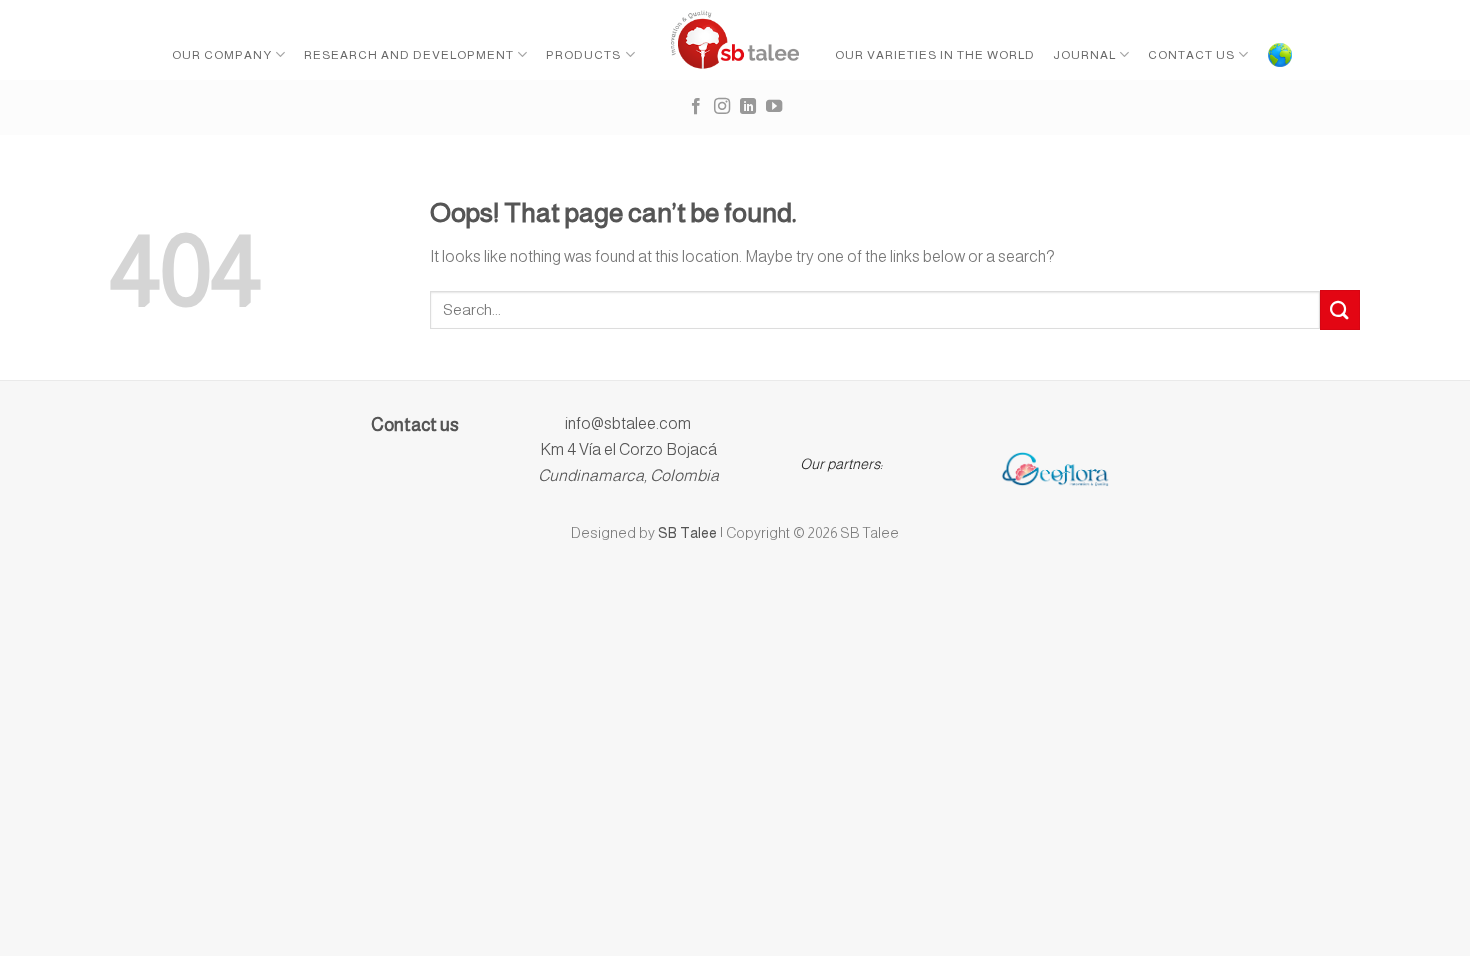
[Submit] (1340, 309)
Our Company (222, 55)
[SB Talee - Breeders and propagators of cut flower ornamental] (735, 40)
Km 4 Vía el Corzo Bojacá (628, 449)
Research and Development (409, 55)
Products (583, 55)
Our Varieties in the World (935, 55)
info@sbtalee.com (628, 423)
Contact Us (1191, 55)
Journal (1084, 55)
